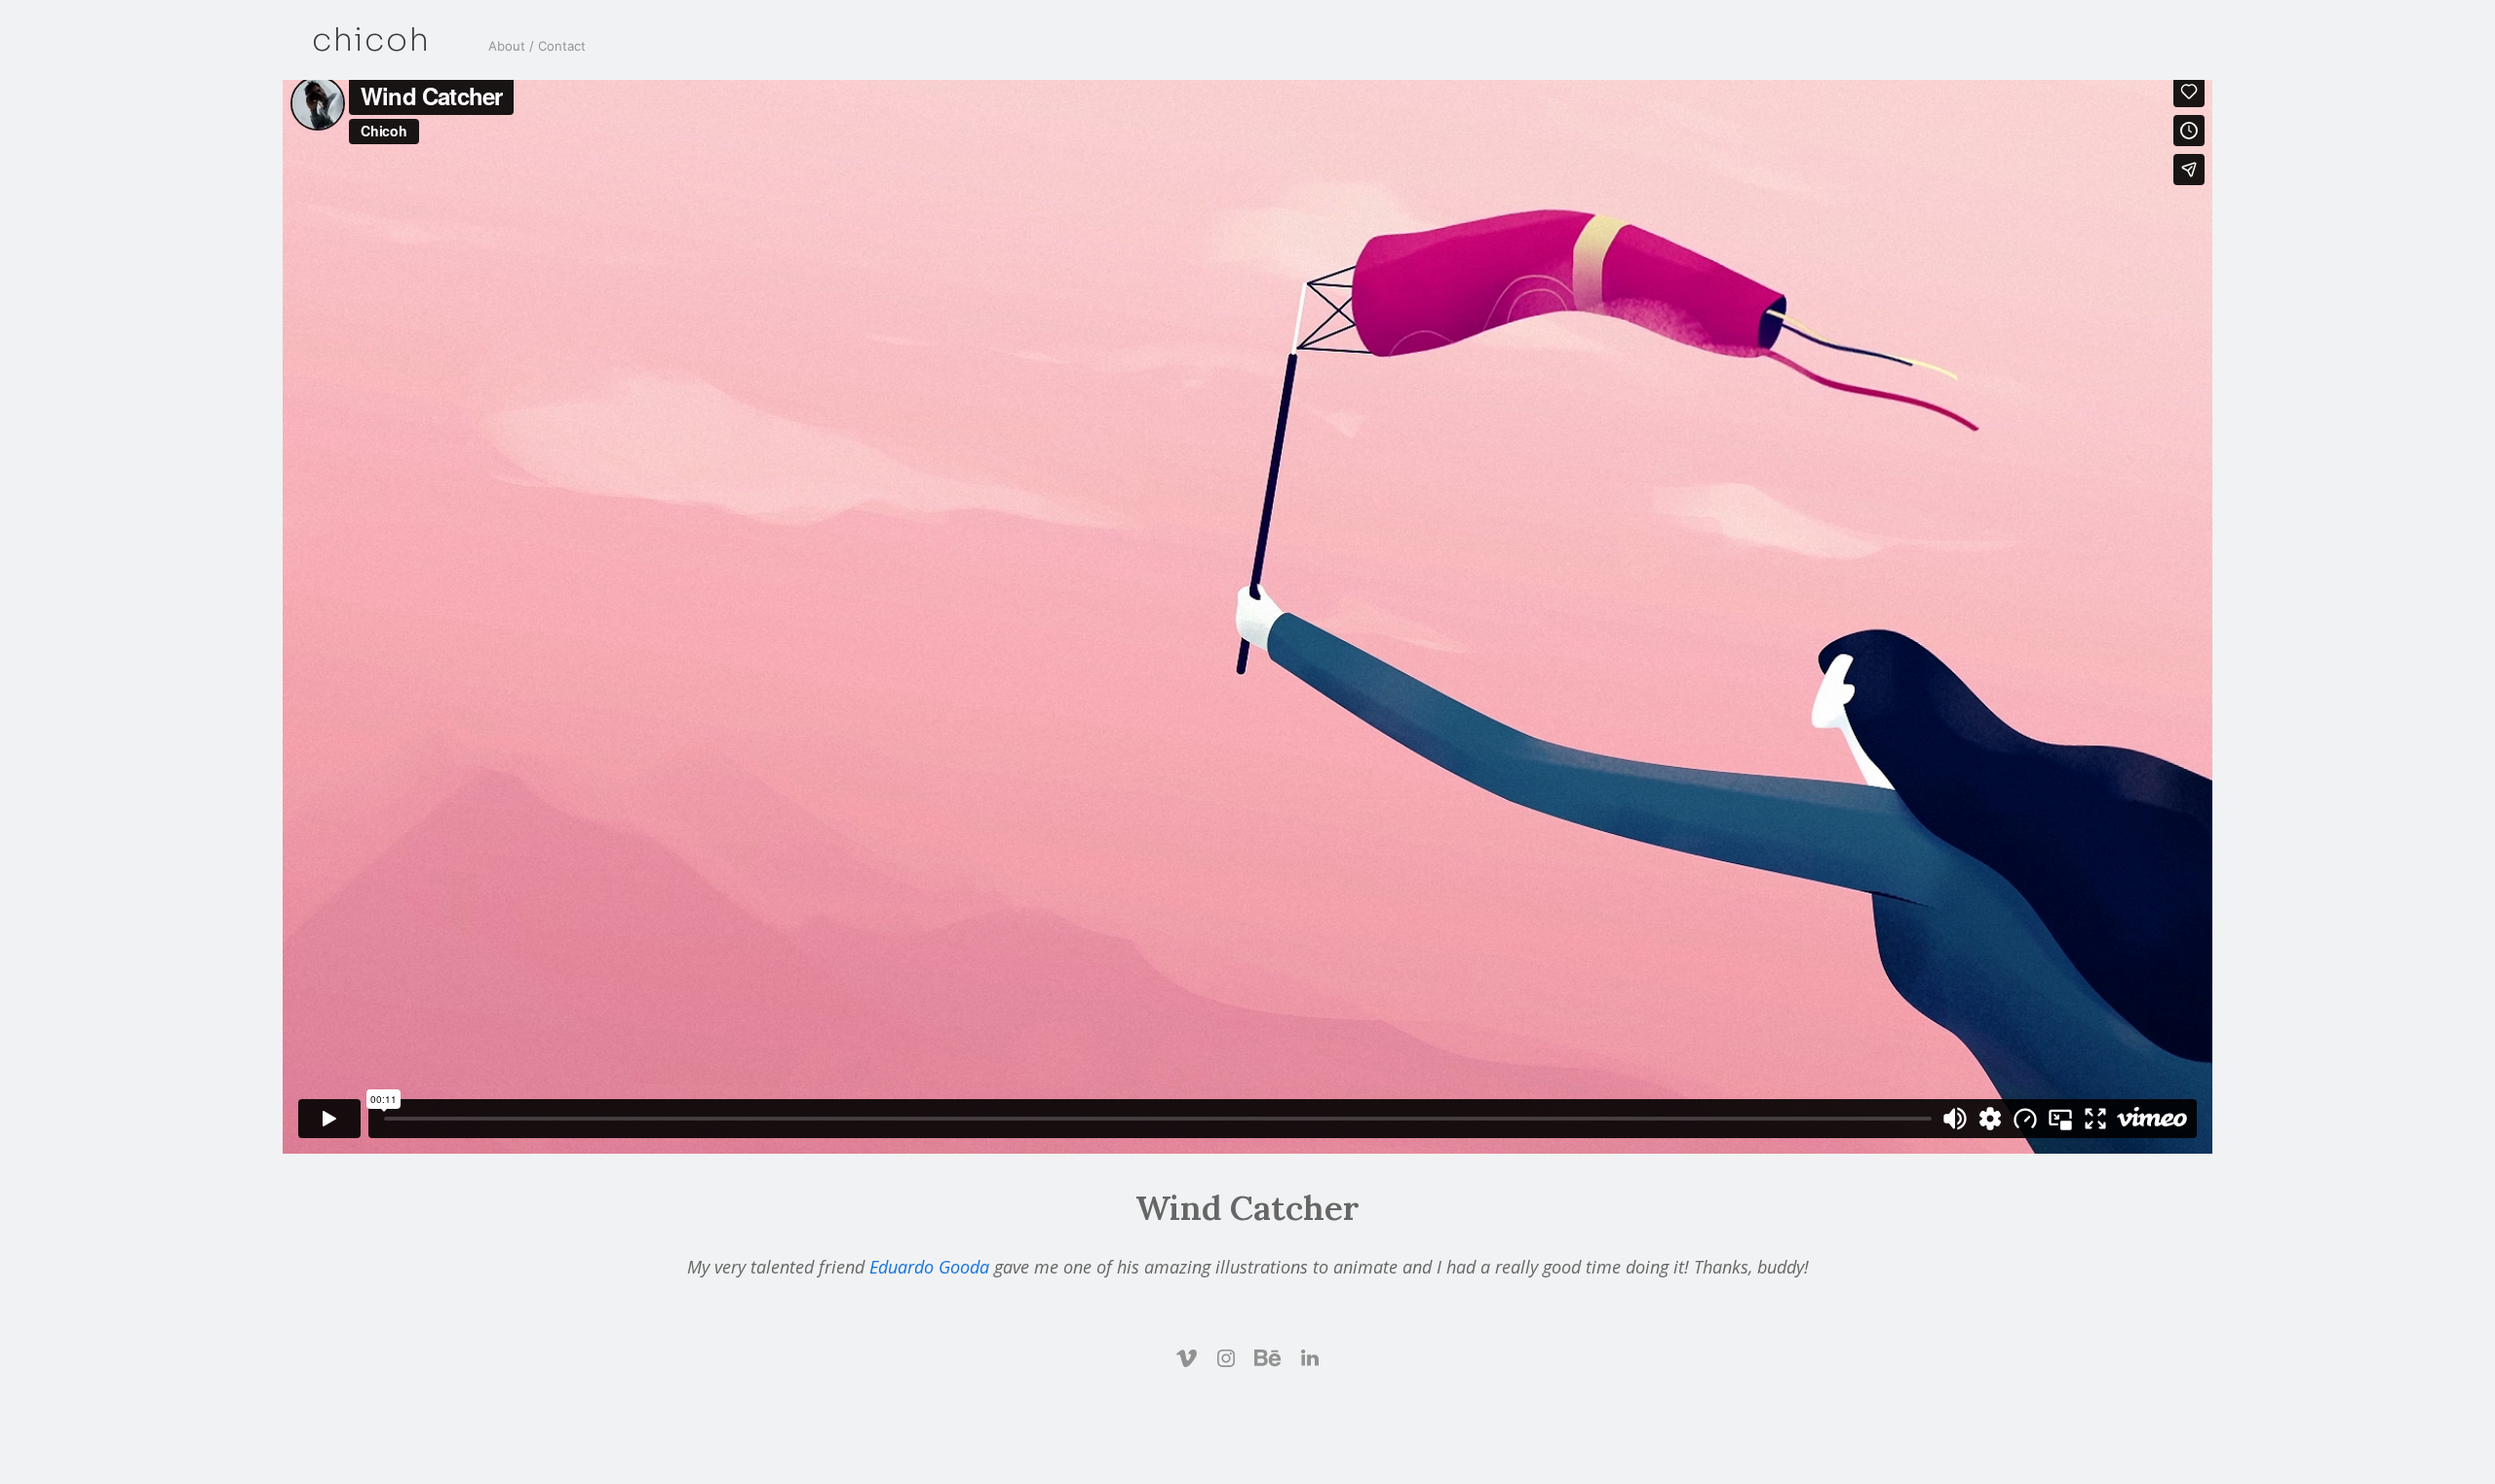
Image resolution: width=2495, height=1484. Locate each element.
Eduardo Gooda (929, 1267)
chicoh (371, 40)
